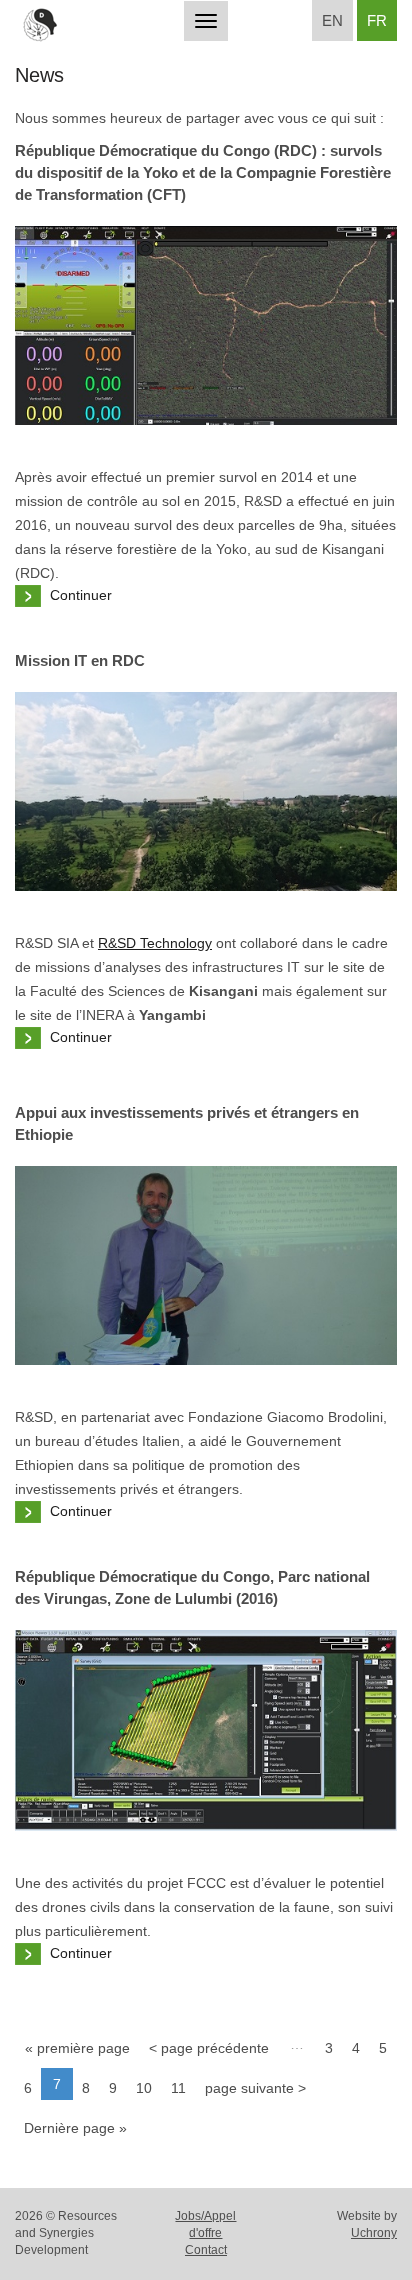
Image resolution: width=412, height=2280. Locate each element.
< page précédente (209, 2048)
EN (332, 20)
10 (144, 2088)
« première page (77, 2048)
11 (178, 2088)
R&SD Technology (155, 943)
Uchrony (374, 2233)
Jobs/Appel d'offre (205, 2224)
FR (377, 20)
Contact (206, 2250)
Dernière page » (75, 2128)
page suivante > (255, 2088)
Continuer (81, 595)
